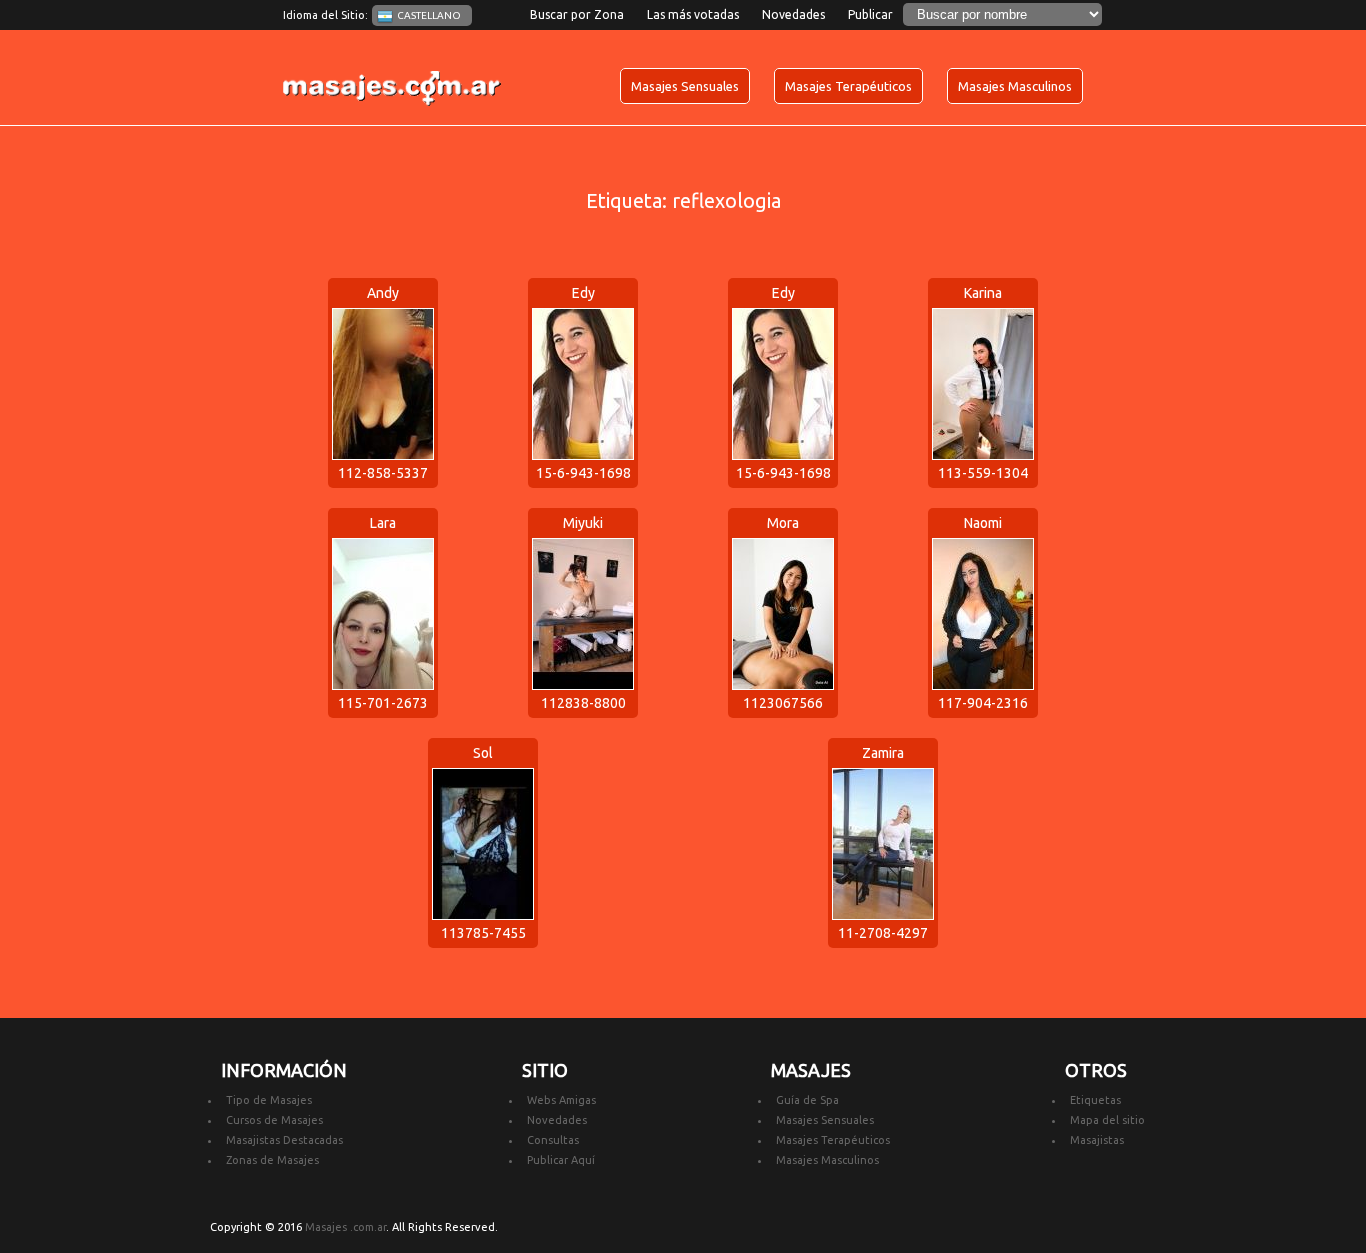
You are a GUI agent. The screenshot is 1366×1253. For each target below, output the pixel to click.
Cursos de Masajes (274, 1120)
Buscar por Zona (577, 14)
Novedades (793, 14)
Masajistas (1097, 1140)
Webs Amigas (561, 1100)
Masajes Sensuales (685, 86)
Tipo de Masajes (269, 1100)
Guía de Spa (807, 1100)
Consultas (553, 1140)
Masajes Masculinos (1015, 86)
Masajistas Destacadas (284, 1140)
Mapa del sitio (1107, 1120)
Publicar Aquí (561, 1160)
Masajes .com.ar (345, 1227)
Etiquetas (1095, 1100)
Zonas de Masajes (272, 1160)
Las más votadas (693, 14)
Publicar (870, 14)
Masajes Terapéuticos (848, 86)
